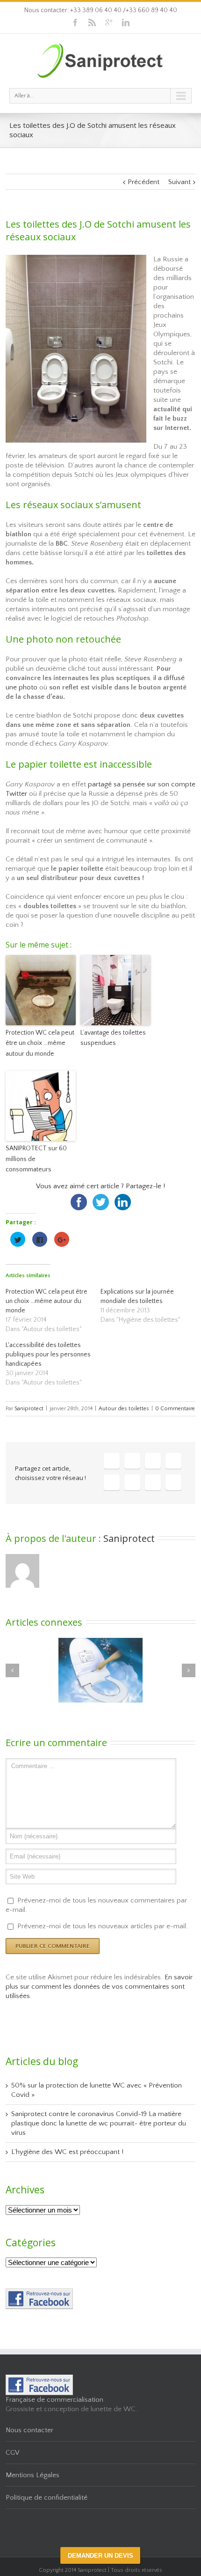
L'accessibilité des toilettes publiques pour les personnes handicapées (48, 1355)
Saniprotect (29, 1409)
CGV (13, 2453)
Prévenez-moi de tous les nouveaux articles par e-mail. (103, 1926)
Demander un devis (100, 2556)
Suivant (179, 182)
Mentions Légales (32, 2475)
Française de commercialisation (54, 2400)
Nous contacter (29, 2430)
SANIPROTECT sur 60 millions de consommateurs (36, 1159)
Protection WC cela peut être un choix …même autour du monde (40, 1043)
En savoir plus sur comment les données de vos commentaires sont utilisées (99, 1987)
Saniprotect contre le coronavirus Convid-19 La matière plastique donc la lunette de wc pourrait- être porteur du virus (99, 2123)
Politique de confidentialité (47, 2498)
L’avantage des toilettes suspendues (113, 1038)
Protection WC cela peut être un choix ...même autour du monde (47, 1301)
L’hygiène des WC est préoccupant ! (67, 2152)
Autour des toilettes (124, 1409)
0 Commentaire (175, 1409)
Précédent (144, 182)
